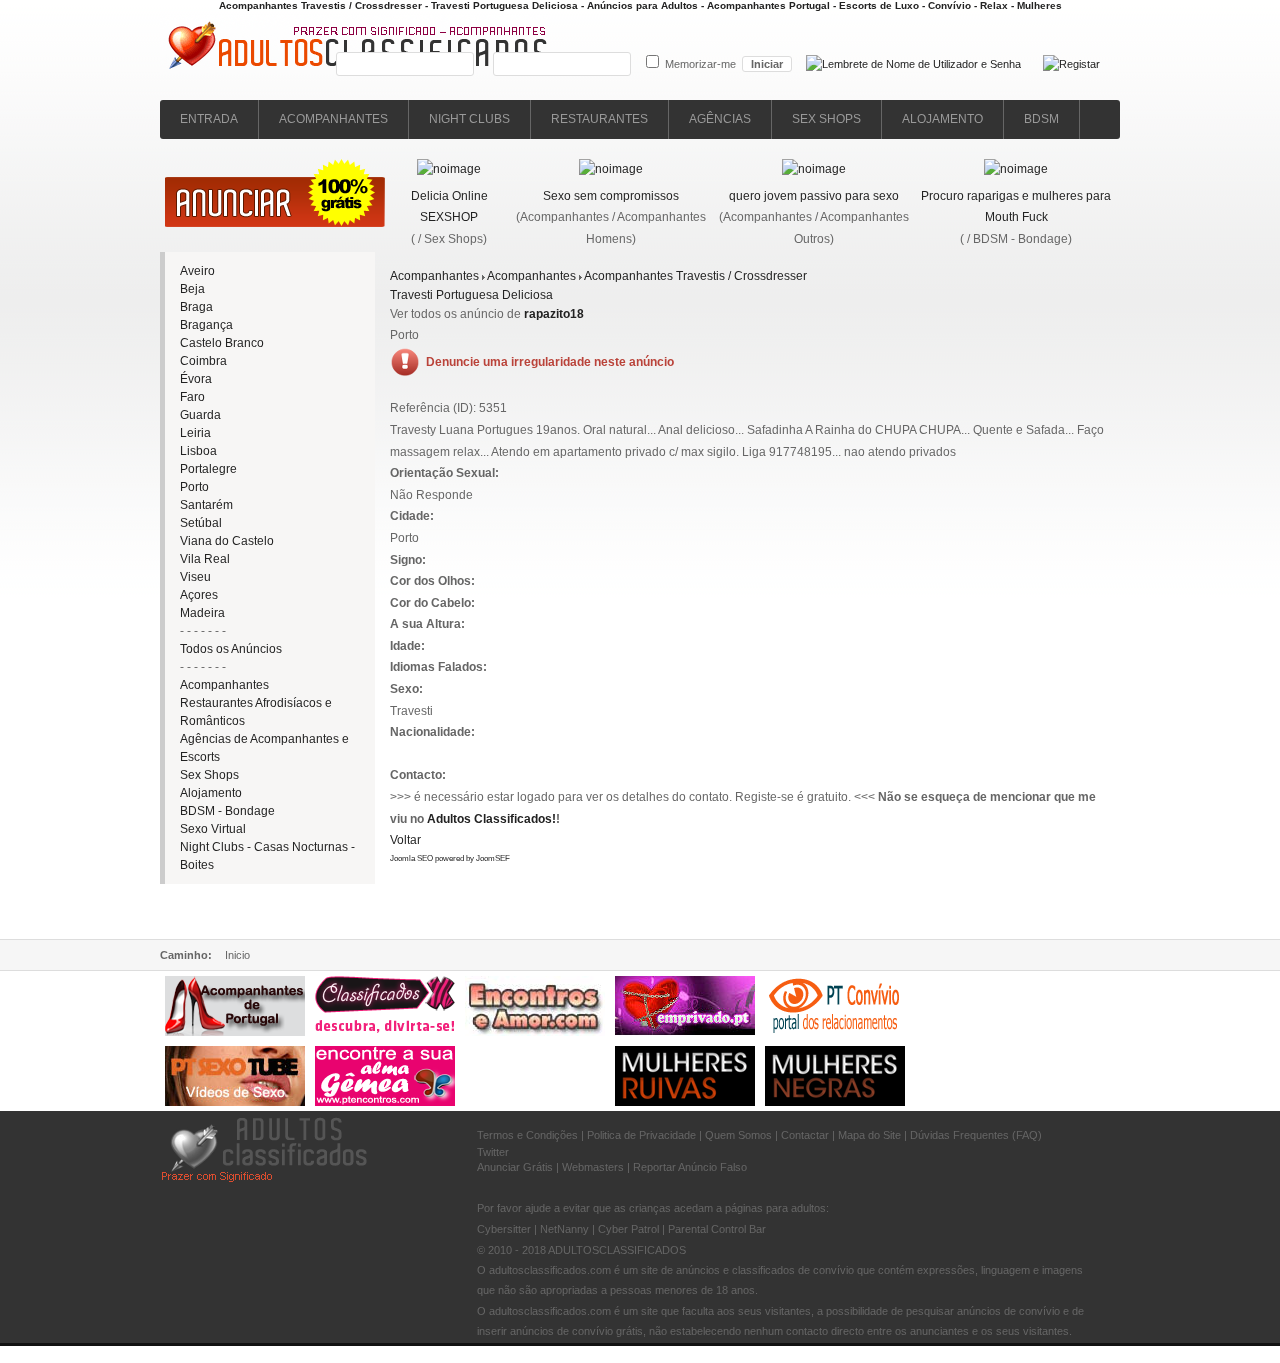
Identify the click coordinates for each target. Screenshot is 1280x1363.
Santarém (206, 505)
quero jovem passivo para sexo (814, 196)
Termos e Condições (527, 1135)
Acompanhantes (224, 685)
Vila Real (205, 559)
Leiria (195, 433)
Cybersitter (504, 1229)
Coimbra (203, 361)
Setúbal (201, 523)
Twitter (493, 1152)
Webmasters (593, 1167)
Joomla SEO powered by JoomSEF (450, 858)
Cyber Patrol (628, 1229)
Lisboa (198, 451)
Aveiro (197, 271)
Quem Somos (738, 1135)
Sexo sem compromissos (611, 196)
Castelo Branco (222, 343)
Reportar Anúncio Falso (690, 1167)
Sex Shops (209, 775)
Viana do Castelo (227, 541)
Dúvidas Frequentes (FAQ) (976, 1135)
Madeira (202, 613)
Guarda (200, 415)
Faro (192, 397)
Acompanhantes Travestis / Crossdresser (695, 276)
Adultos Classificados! (491, 819)
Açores (199, 595)
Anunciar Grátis (515, 1167)
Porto (194, 487)
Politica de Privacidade (641, 1135)
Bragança (206, 325)
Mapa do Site (869, 1135)
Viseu (195, 577)
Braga (196, 307)
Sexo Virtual (213, 829)
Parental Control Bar (717, 1229)
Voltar (405, 840)
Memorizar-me (700, 64)
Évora (196, 379)
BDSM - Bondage (227, 811)
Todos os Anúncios (231, 649)
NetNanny (564, 1229)
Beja (192, 289)
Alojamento (211, 793)
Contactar (805, 1135)
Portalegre (208, 469)
